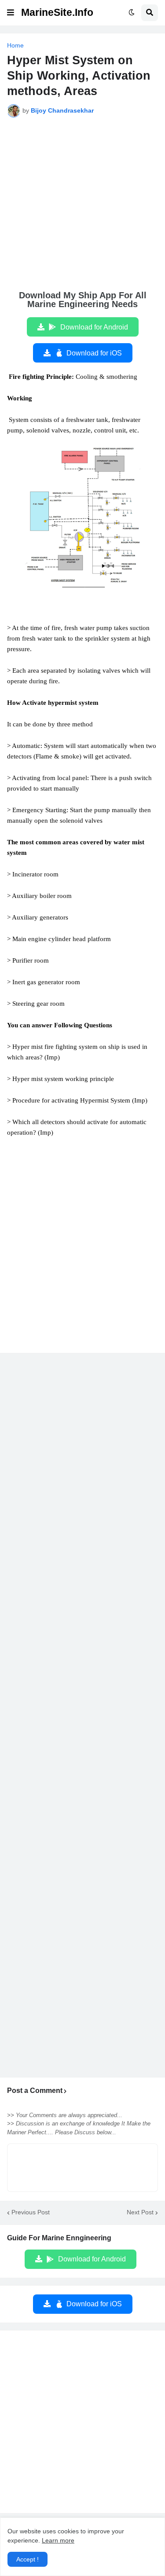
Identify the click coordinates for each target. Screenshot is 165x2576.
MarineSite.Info (57, 12)
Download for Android (94, 327)
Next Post (140, 2212)
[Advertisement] (82, 209)
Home (15, 45)
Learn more (58, 2540)
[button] (11, 13)
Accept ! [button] (27, 2559)
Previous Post (31, 2212)
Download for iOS (94, 353)
